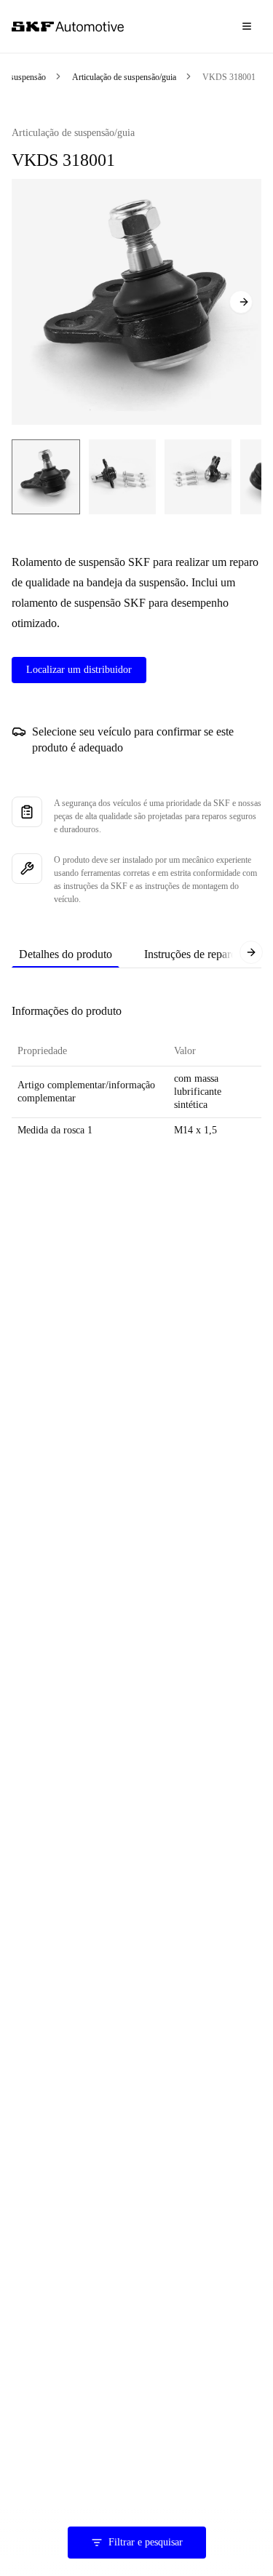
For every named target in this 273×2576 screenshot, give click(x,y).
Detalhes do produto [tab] (66, 954)
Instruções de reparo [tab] (190, 954)
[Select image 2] (122, 477)
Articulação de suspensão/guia (124, 77)
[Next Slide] (241, 302)
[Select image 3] (198, 477)
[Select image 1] (46, 477)
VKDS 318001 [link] (229, 77)
